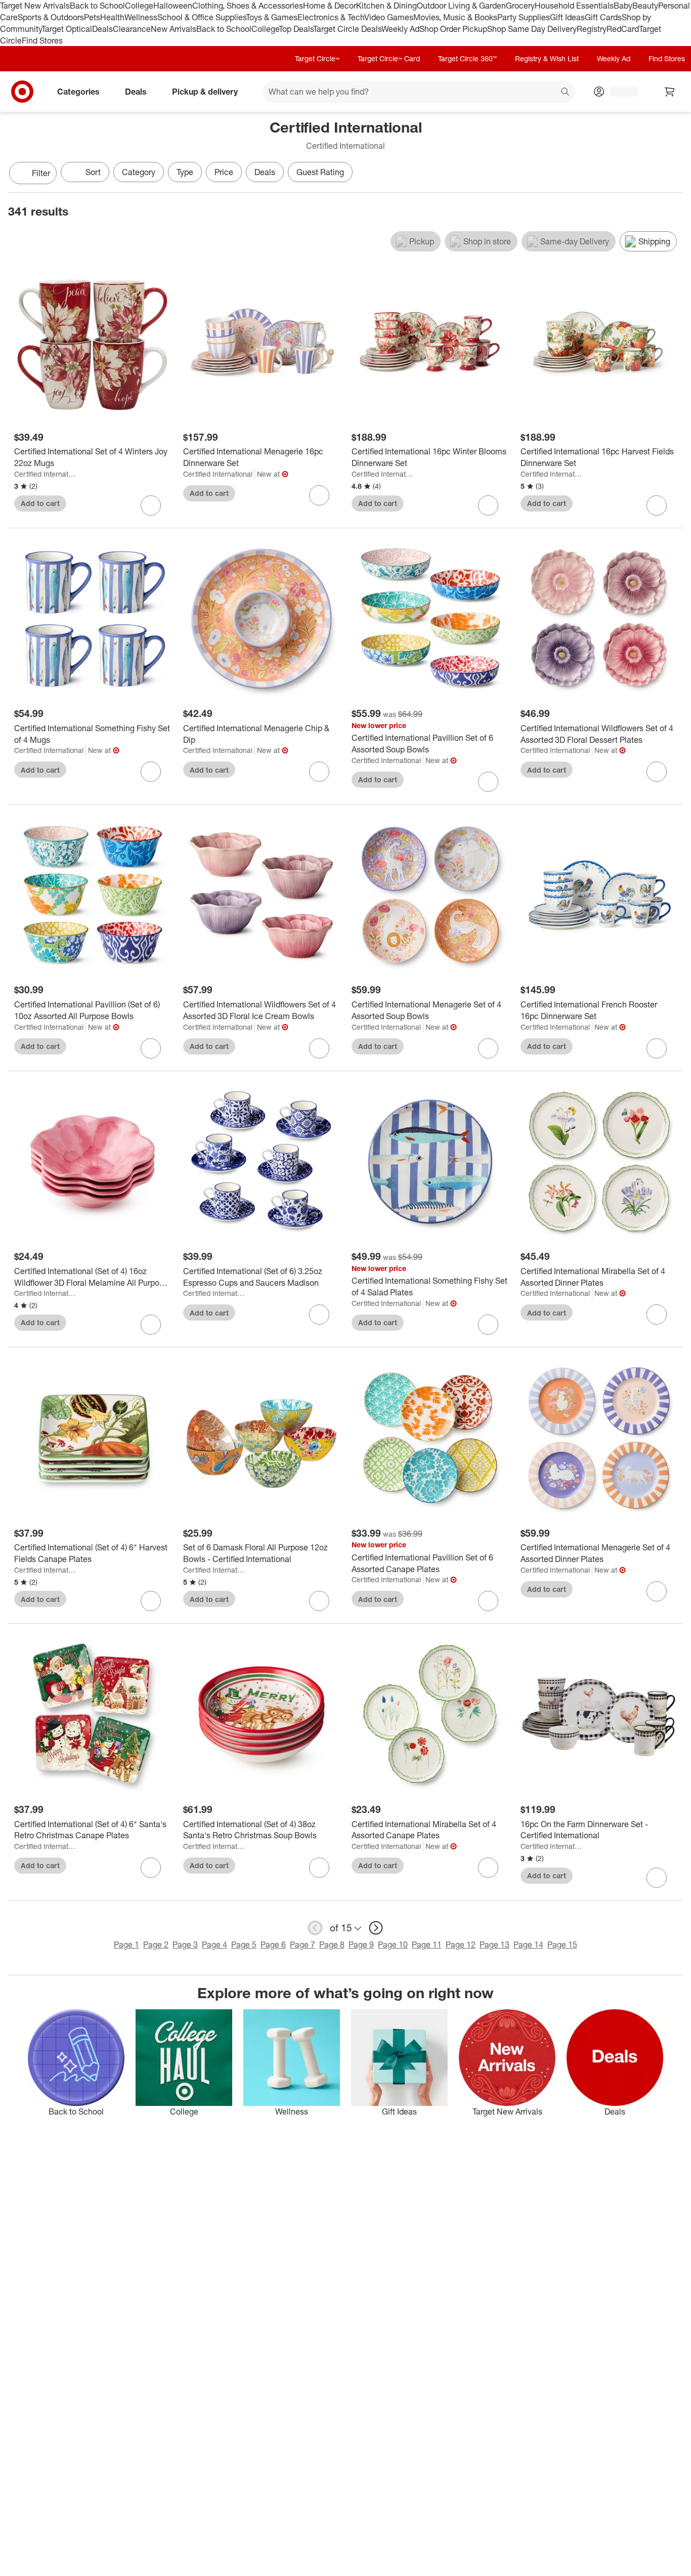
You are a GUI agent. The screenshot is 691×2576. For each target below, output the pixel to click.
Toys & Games (272, 17)
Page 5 (244, 1945)
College (139, 6)
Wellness (141, 17)
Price (224, 172)
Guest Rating (320, 172)
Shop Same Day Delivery (532, 29)
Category (139, 172)
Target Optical (67, 29)
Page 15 (562, 1945)
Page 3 (185, 1945)
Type (185, 172)
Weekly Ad (400, 29)
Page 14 (528, 1945)
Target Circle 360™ (467, 58)
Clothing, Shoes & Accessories (248, 6)
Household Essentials (574, 6)
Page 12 (461, 1945)
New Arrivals (174, 29)
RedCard (623, 29)
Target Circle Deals (347, 29)
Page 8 (332, 1945)
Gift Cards (603, 17)
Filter (41, 173)
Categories (78, 92)
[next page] (376, 1928)
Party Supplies (524, 17)
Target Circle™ (317, 58)
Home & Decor (330, 6)
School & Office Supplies (202, 17)
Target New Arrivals (35, 6)
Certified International (45, 474)
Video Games (389, 17)
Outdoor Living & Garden (461, 6)
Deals (102, 29)
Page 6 (273, 1945)
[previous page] (315, 1928)
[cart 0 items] (670, 92)
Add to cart (40, 503)
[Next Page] (673, 174)
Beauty (645, 6)
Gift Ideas (567, 17)
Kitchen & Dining (386, 6)
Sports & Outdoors (51, 17)
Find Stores (42, 40)
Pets (92, 17)
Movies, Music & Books (455, 17)
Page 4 (214, 1945)
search (566, 93)
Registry (592, 29)
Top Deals (296, 29)
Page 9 (361, 1945)
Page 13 (494, 1945)
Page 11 (427, 1945)
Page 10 (393, 1945)
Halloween (173, 6)
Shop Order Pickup (453, 29)
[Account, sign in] (619, 92)
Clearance (132, 29)
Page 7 (303, 1945)
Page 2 (156, 1945)
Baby (623, 6)
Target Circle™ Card (389, 58)
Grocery (520, 6)
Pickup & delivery (205, 92)
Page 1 (126, 1945)
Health (112, 17)
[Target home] (22, 92)
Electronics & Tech (331, 17)
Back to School (97, 6)
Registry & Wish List (547, 58)
